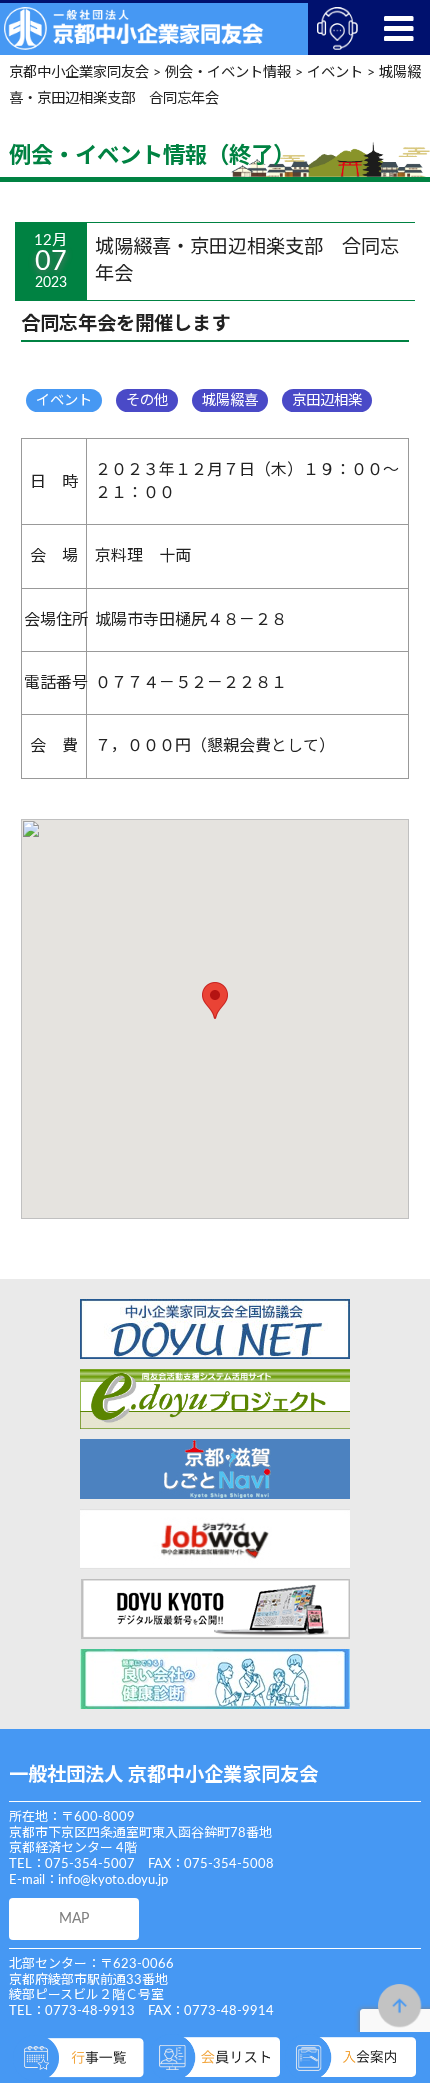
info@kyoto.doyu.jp (113, 1880)
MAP (74, 1918)
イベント (64, 400)
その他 (147, 400)
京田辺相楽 (327, 400)
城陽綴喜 (230, 400)
